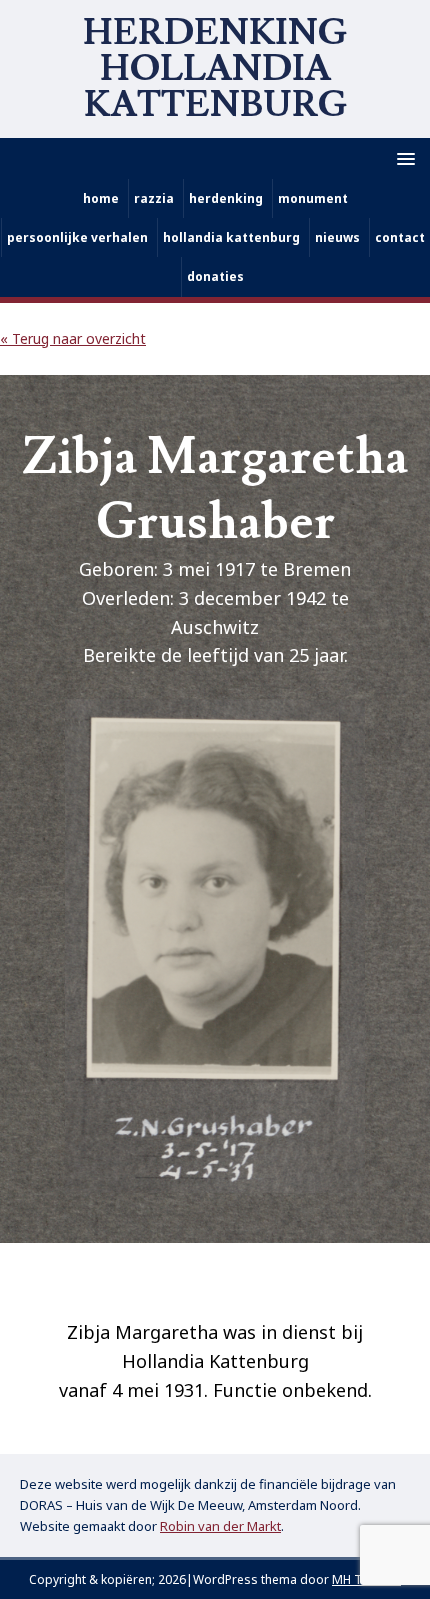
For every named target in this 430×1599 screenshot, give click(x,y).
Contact (400, 237)
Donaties (215, 276)
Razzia (154, 198)
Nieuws (337, 237)
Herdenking (226, 198)
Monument (313, 198)
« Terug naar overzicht (73, 338)
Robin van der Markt (220, 1526)
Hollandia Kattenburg (231, 237)
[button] (402, 157)
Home (101, 198)
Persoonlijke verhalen (77, 237)
